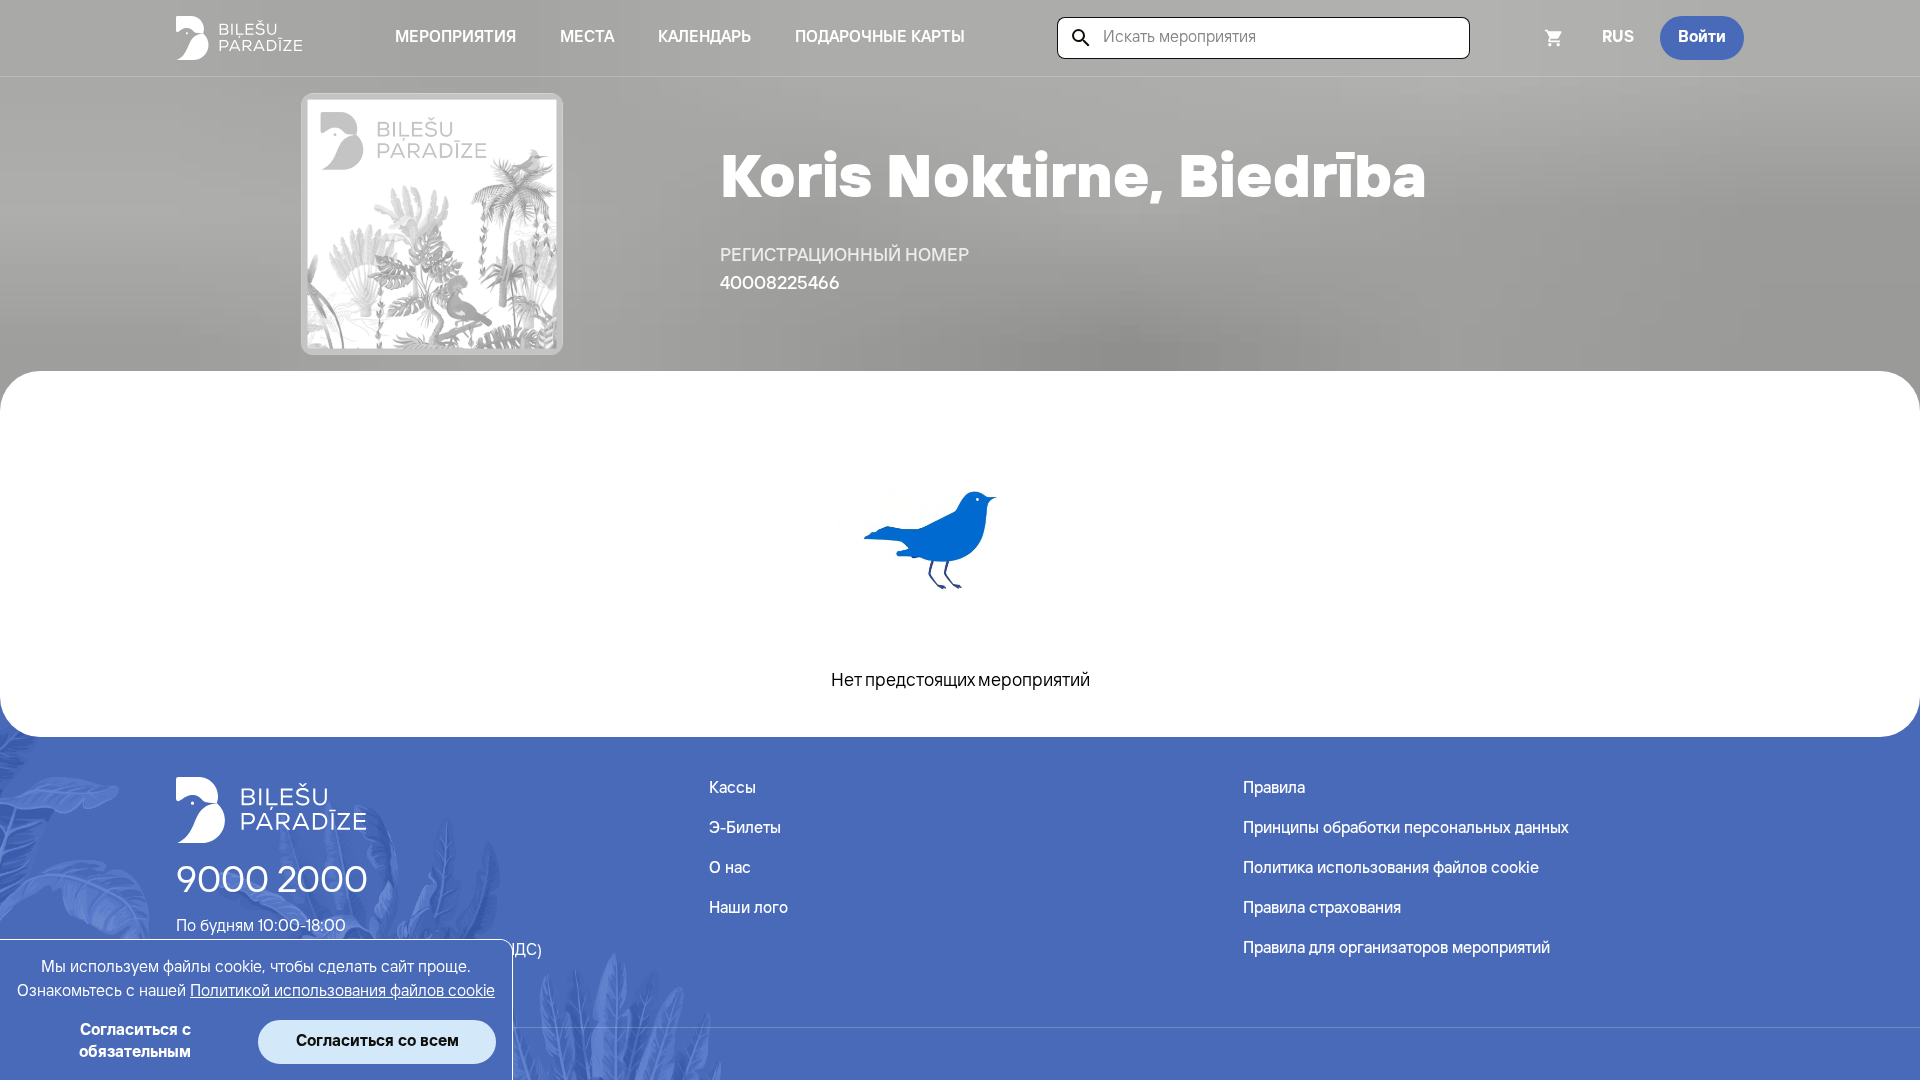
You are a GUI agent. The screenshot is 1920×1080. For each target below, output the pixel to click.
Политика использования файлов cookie (1391, 868)
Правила (1274, 788)
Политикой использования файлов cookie (342, 991)
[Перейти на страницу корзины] (1527, 38)
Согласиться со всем (377, 1041)
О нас (730, 868)
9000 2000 (272, 882)
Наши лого (748, 908)
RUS (1618, 37)
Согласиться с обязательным (135, 1041)
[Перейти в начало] (271, 810)
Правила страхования (1322, 908)
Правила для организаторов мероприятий (1396, 948)
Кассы (732, 788)
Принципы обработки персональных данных (1406, 828)
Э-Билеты (745, 828)
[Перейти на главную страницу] (239, 38)
